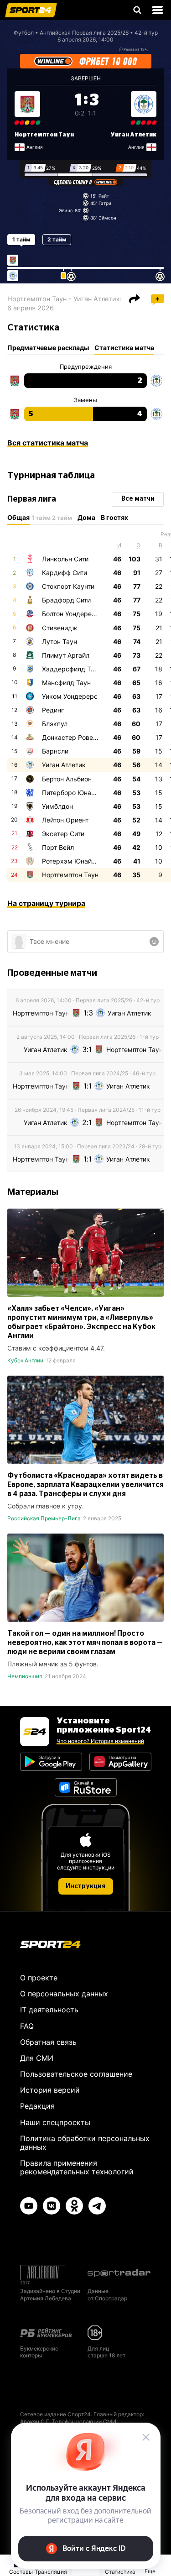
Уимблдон (57, 806)
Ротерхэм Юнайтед (72, 861)
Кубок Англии (25, 1360)
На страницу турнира (46, 903)
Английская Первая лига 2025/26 (84, 33)
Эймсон (107, 218)
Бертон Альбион (67, 779)
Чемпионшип (25, 1676)
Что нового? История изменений (100, 1741)
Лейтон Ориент (65, 820)
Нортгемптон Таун (44, 135)
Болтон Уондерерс (71, 614)
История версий (50, 2090)
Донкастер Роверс (71, 737)
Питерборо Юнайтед (74, 793)
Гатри (105, 203)
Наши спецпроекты (55, 2122)
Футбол (24, 33)
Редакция (37, 2106)
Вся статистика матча (48, 443)
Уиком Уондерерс (70, 696)
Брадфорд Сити (66, 600)
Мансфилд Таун (66, 683)
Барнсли (55, 751)
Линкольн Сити (65, 559)
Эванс (66, 210)
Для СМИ (37, 2058)
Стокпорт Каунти (68, 586)
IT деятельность (49, 2010)
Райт (104, 196)
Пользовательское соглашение (76, 2074)
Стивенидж (60, 628)
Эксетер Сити (63, 834)
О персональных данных (64, 1994)
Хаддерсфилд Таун (72, 669)
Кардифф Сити (65, 573)
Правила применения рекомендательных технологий (77, 2167)
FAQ (27, 2026)
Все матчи (138, 499)
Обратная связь (48, 2042)
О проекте (39, 1978)
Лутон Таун (60, 641)
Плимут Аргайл (66, 655)
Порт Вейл (58, 847)
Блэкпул (55, 724)
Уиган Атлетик (133, 135)
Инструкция (85, 1886)
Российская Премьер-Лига (44, 1518)
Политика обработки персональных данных (85, 2143)
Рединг (53, 710)
